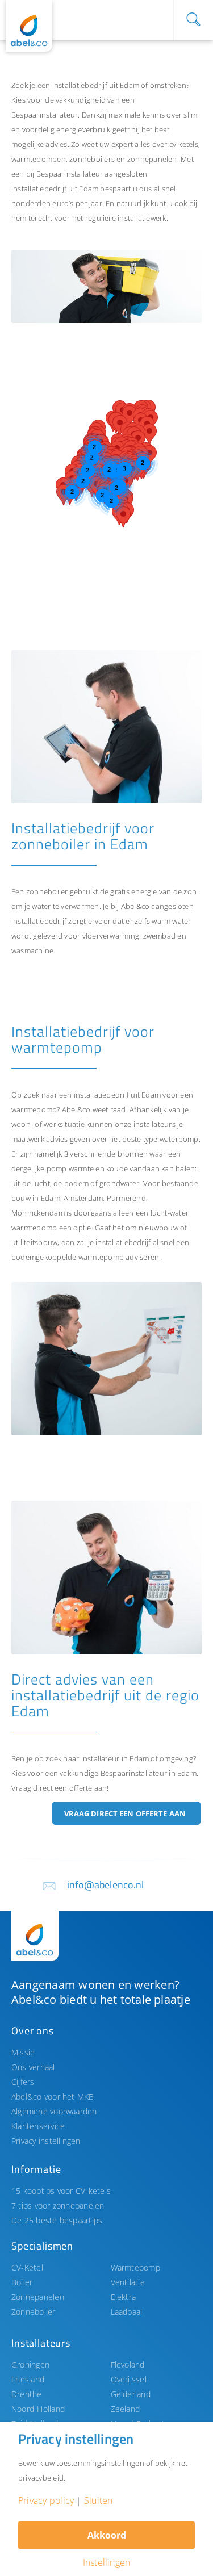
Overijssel (129, 2379)
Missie (23, 2052)
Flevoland (128, 2365)
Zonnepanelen (38, 2297)
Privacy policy (46, 2500)
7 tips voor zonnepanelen (58, 2206)
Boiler (22, 2282)
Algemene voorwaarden (54, 2111)
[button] (64, 495)
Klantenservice (38, 2126)
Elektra (124, 2297)
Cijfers (23, 2082)
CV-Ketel (27, 2267)
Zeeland (126, 2409)
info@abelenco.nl (106, 1885)
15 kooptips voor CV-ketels (61, 2191)
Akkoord (107, 2535)
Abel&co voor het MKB (53, 2097)
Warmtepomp (135, 2267)
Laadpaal (127, 2312)
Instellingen (107, 2562)
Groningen (30, 2365)
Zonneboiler (34, 2312)
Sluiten (99, 2500)
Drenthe (27, 2394)
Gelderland (131, 2394)
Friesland (28, 2379)
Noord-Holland (38, 2409)
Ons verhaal (33, 2067)
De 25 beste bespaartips (57, 2220)
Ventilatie (128, 2282)
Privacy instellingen (46, 2141)
